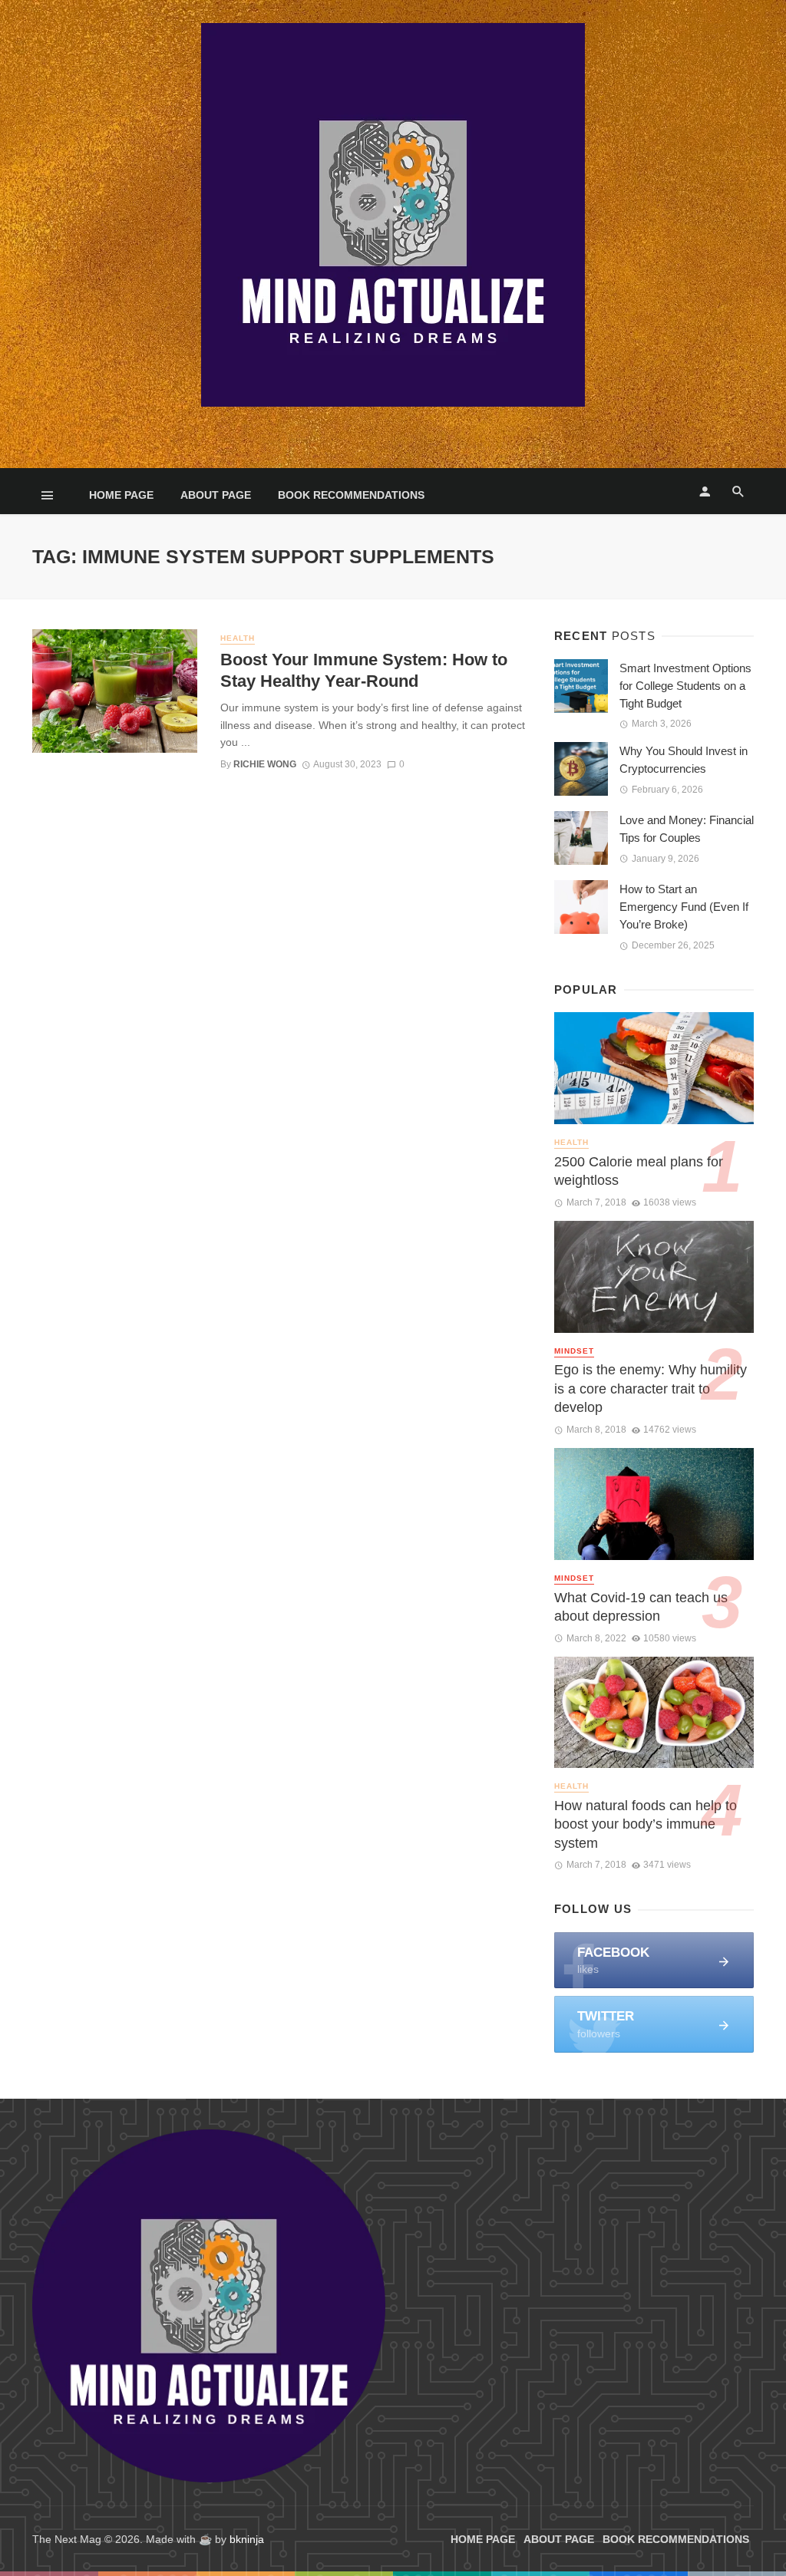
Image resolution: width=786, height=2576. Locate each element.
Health (238, 638)
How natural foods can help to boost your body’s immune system (646, 1824)
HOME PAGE (121, 495)
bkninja (247, 2539)
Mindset (574, 1351)
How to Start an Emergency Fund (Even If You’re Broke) (684, 907)
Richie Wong (265, 764)
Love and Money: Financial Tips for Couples (687, 829)
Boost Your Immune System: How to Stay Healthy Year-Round (364, 670)
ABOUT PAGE (216, 495)
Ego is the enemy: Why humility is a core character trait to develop (651, 1389)
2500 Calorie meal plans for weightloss (639, 1171)
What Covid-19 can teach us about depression (641, 1607)
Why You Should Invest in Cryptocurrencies (684, 760)
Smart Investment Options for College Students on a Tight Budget (685, 686)
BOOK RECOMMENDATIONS (351, 495)
